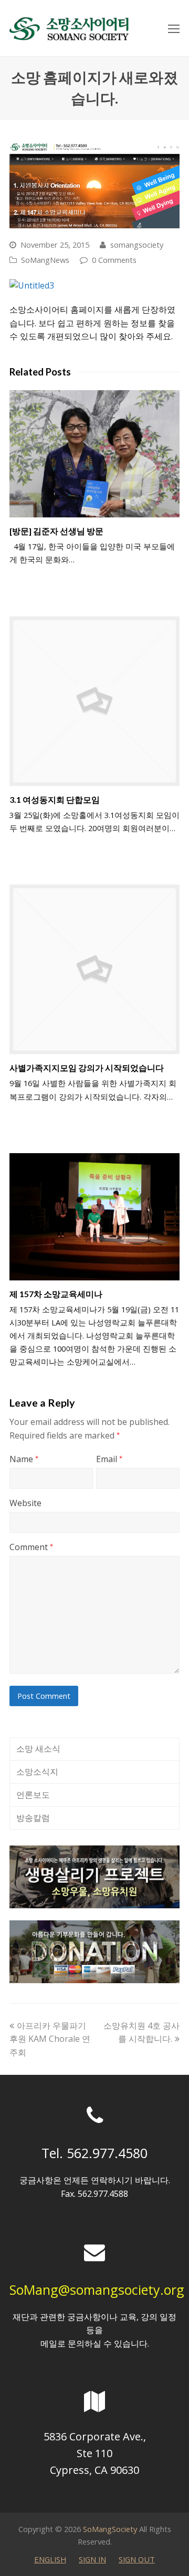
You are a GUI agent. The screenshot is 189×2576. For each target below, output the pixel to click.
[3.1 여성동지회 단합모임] (94, 701)
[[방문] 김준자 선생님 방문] (94, 454)
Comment (31, 1547)
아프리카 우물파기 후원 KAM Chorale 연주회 (50, 2039)
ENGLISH (50, 2559)
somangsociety (137, 245)
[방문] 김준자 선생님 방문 (56, 531)
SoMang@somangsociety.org (97, 2290)
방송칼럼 (33, 1818)
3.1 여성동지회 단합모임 (55, 799)
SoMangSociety (110, 2529)
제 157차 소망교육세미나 (56, 1294)
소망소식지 (37, 1772)
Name (24, 1459)
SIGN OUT (137, 2559)
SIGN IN (92, 2559)
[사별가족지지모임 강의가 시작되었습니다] (94, 969)
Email (109, 1459)
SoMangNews (45, 260)
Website (25, 1503)
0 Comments (114, 260)
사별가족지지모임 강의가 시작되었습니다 (87, 1068)
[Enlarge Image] (94, 184)
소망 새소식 (38, 1749)
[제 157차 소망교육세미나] (94, 1217)
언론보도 (33, 1795)
